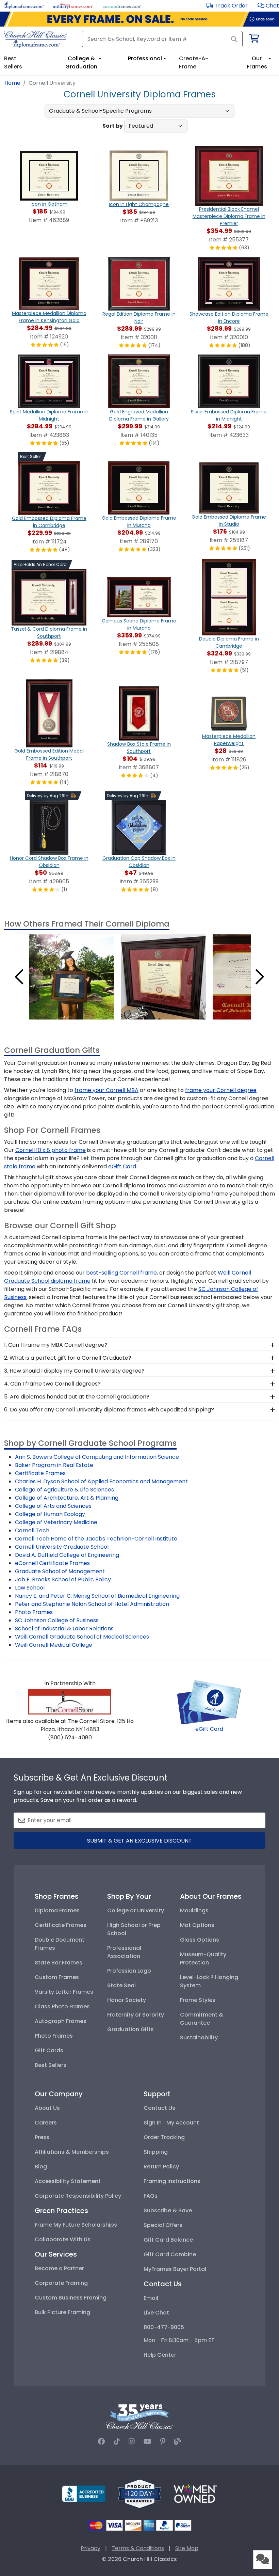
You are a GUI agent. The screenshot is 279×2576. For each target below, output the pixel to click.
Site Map (187, 2548)
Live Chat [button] (156, 2313)
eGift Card (209, 1729)
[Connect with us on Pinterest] (163, 2441)
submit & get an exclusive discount (139, 1841)
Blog (41, 2167)
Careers (46, 2123)
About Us (47, 2108)
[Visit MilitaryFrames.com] (73, 5)
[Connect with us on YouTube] (147, 2441)
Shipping (156, 2152)
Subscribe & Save (168, 2210)
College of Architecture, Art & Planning (67, 1498)
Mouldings (194, 1910)
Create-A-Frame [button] (194, 62)
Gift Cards (49, 2050)
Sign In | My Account (171, 2123)
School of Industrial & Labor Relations (64, 1629)
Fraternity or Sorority (136, 2015)
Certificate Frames (40, 1473)
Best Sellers (51, 2065)
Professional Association (124, 1952)
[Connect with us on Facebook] (101, 2441)
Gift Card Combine (170, 2254)
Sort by (113, 126)
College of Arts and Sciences (53, 1506)
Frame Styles (198, 2000)
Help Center (160, 2355)
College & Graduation (81, 62)
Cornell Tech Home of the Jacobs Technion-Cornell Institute (96, 1539)
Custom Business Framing (71, 2298)
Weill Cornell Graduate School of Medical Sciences (82, 1637)
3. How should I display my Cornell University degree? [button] (74, 1371)
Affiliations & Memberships (72, 2152)
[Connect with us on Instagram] (132, 2441)
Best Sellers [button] (13, 62)
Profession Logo (129, 1971)
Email (151, 2298)
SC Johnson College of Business (57, 1620)
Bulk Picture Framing (62, 2312)
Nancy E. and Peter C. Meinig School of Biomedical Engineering (97, 1596)
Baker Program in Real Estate (54, 1465)
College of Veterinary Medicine (56, 1522)
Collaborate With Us (63, 2239)
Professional (145, 58)
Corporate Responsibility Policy (78, 2196)
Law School (30, 1588)
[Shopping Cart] (254, 40)
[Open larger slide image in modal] (71, 976)
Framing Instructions (172, 2181)
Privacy (91, 2548)
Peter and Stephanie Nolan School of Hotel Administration (92, 1604)
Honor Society (127, 2000)
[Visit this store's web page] (70, 1701)
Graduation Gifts (130, 2029)
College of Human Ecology (50, 1514)
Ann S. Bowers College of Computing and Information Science (97, 1457)
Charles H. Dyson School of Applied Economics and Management (101, 1481)
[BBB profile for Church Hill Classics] (84, 2493)
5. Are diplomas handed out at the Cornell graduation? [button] (77, 1397)
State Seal (121, 1985)
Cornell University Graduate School (62, 1547)
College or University (136, 1910)
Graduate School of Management (60, 1571)
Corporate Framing (61, 2283)
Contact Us (159, 2108)
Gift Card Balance (168, 2240)
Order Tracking (164, 2137)
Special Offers (163, 2225)
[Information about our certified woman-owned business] (195, 2493)
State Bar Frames (59, 1963)
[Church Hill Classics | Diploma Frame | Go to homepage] (36, 39)
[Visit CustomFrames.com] (122, 5)
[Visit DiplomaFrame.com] (24, 5)
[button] (268, 6)
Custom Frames (57, 1977)
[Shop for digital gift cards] (209, 1702)
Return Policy (161, 2167)
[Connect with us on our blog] (178, 2441)
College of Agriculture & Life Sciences (64, 1490)
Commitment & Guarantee (202, 2019)
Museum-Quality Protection (203, 1958)
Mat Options (197, 1925)
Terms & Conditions (138, 2548)
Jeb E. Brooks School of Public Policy (63, 1579)
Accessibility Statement (68, 2181)
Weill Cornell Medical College (54, 1645)
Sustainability (199, 2037)
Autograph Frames (61, 2021)
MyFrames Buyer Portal (175, 2269)
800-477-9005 (164, 2327)
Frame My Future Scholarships (76, 2225)
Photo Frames (34, 1612)
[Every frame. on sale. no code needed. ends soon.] (139, 19)
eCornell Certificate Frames (52, 1563)
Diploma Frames (57, 1910)
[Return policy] (139, 2493)
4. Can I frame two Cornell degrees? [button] (52, 1384)
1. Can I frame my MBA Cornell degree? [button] (56, 1345)
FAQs (151, 2196)
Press (42, 2137)
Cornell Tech (32, 1530)
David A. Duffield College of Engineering (67, 1555)
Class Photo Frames (62, 2006)
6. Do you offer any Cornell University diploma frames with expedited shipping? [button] (109, 1410)
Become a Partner (59, 2268)
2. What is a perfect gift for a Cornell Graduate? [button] (68, 1358)
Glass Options (200, 1940)
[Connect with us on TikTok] (117, 2441)
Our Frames (257, 62)
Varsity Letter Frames (64, 1992)
